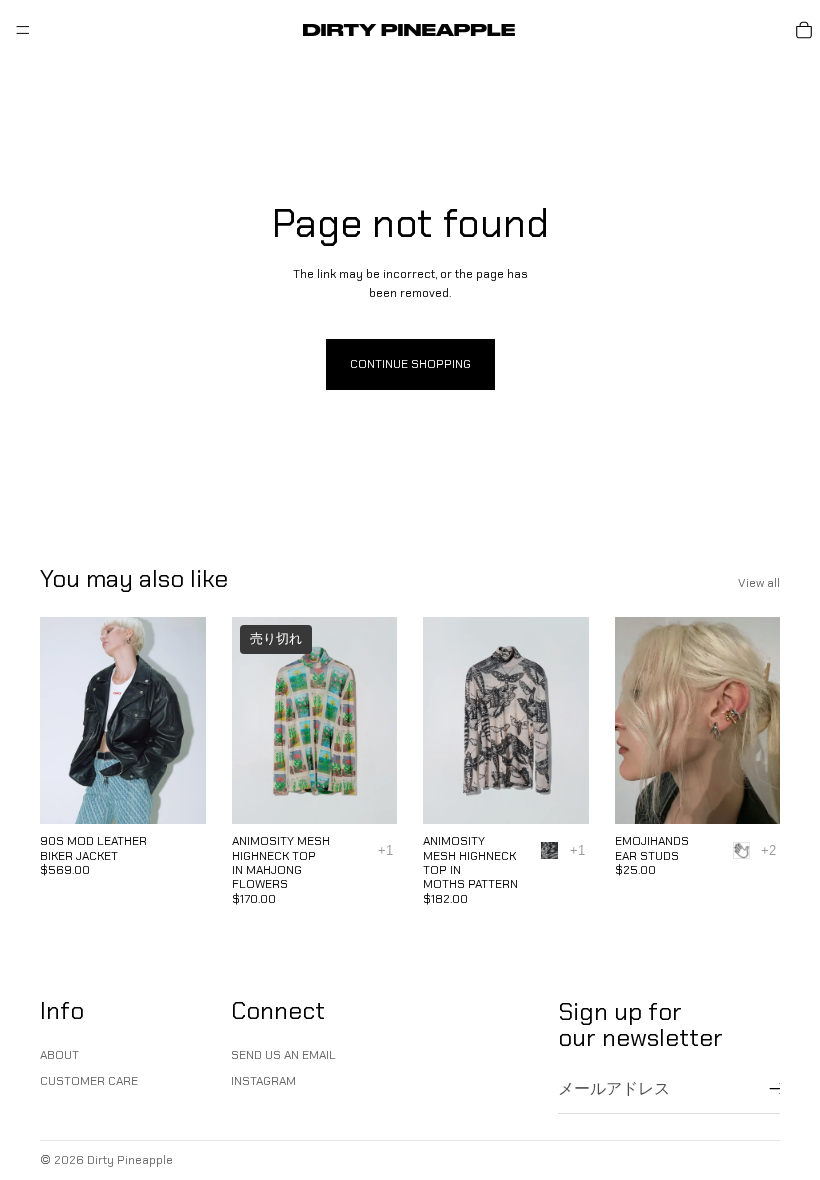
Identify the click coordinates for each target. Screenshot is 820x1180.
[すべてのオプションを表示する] (385, 850)
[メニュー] (23, 30)
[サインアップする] (778, 1089)
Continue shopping (410, 364)
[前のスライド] (62, 721)
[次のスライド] (184, 721)
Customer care (89, 1081)
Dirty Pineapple (130, 1160)
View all (759, 583)
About (59, 1055)
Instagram (263, 1081)
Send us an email (283, 1055)
